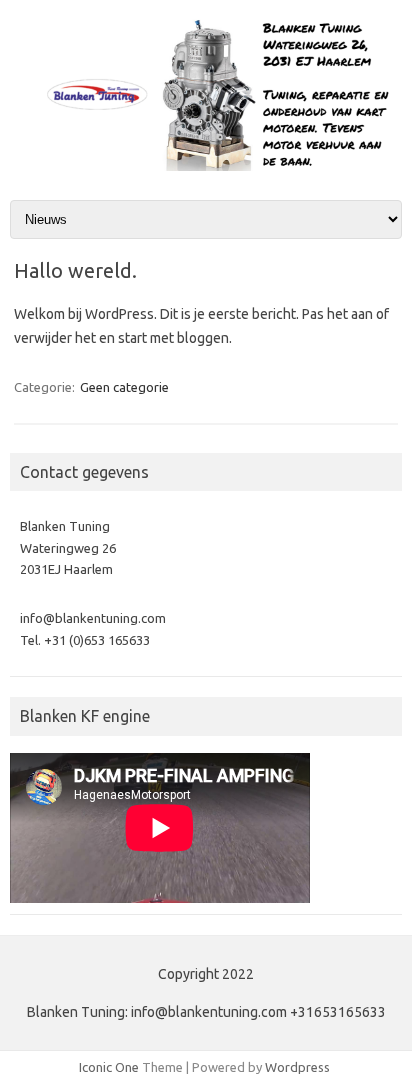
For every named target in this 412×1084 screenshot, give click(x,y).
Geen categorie (124, 387)
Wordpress (297, 1067)
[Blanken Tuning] (206, 166)
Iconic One (109, 1067)
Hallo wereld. (75, 270)
